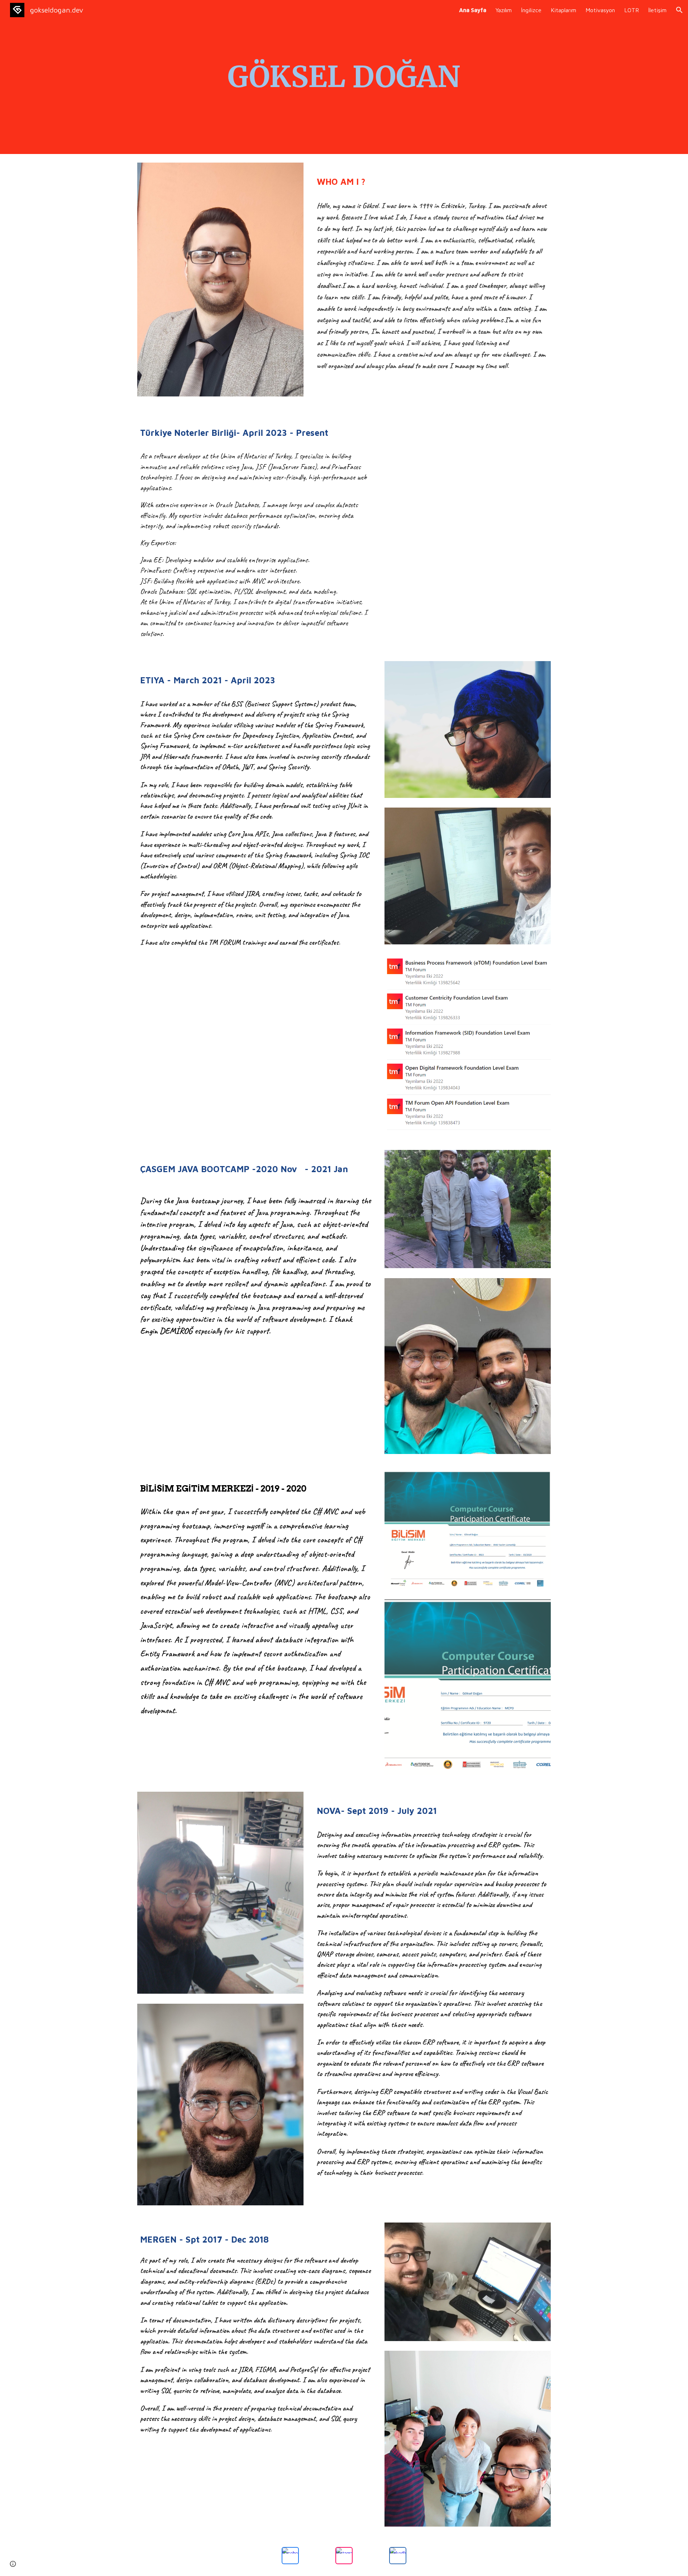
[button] (679, 10)
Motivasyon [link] (600, 10)
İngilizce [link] (531, 10)
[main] (344, 77)
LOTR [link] (632, 10)
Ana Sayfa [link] (473, 10)
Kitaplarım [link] (563, 10)
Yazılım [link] (504, 10)
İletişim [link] (657, 10)
